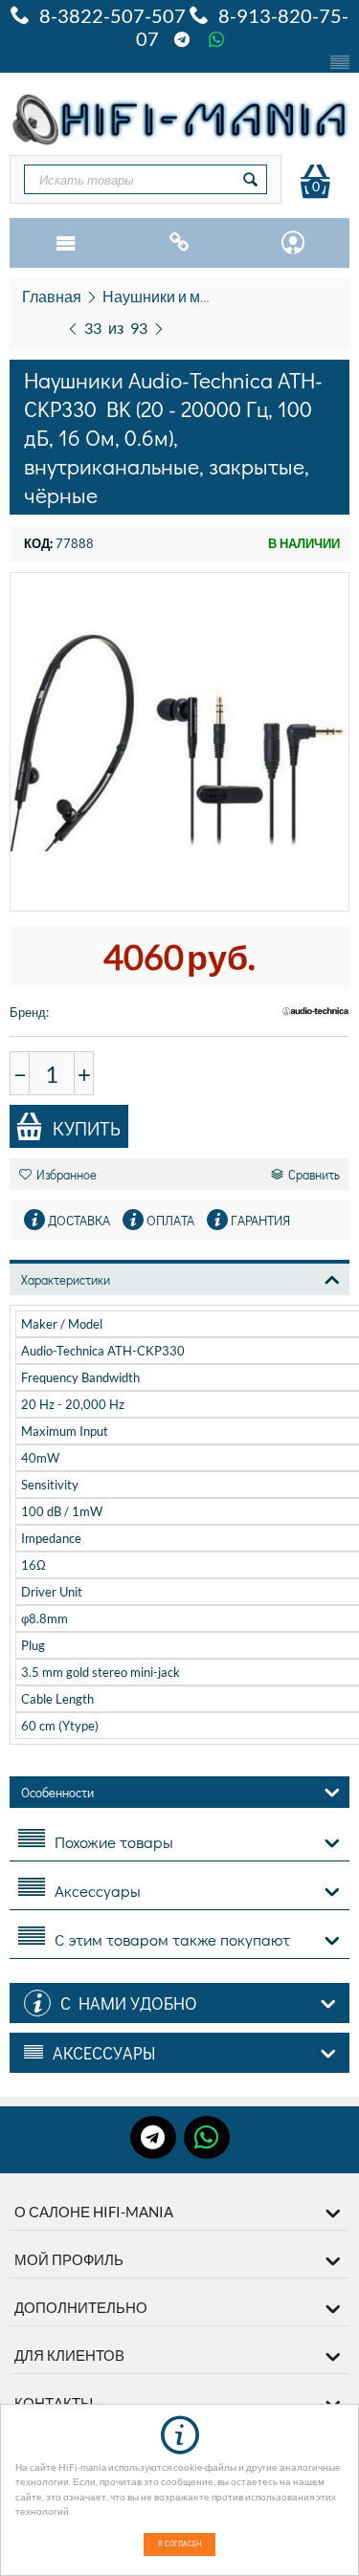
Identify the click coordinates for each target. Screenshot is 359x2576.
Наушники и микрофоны (188, 296)
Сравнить (314, 1174)
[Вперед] (159, 326)
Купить (87, 1128)
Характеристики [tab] (66, 1279)
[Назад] (73, 326)
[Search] (251, 179)
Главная (52, 296)
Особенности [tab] (57, 1792)
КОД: (38, 543)
